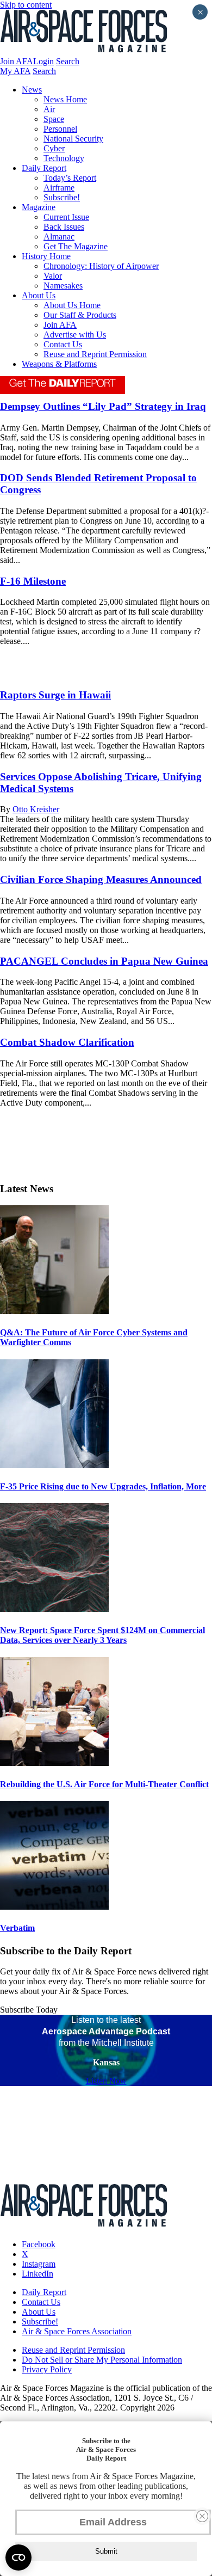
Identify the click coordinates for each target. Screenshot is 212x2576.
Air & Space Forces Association (77, 2331)
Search (68, 61)
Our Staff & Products (80, 315)
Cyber (54, 148)
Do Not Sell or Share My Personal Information (102, 2360)
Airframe (59, 188)
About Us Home (72, 305)
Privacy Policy (47, 2369)
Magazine (39, 207)
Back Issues (64, 227)
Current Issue (66, 217)
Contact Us (63, 344)
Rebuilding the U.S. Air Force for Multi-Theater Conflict (104, 1784)
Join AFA (17, 61)
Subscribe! (62, 197)
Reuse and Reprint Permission (95, 354)
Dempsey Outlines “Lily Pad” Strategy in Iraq (103, 406)
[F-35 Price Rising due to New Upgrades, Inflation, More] (54, 1465)
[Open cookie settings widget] (18, 2557)
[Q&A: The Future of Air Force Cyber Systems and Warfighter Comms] (54, 1311)
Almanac (59, 237)
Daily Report (44, 168)
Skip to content (26, 5)
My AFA (15, 71)
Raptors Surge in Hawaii (55, 695)
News (32, 90)
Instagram (39, 2264)
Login (43, 61)
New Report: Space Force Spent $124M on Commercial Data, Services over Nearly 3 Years (102, 1635)
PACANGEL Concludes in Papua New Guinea (104, 961)
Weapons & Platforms (59, 364)
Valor (53, 276)
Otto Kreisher (36, 809)
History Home (46, 256)
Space (54, 119)
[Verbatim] (54, 1907)
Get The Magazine (76, 246)
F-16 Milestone (33, 581)
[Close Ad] (202, 2516)
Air (49, 109)
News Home (65, 99)
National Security (73, 139)
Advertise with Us (75, 335)
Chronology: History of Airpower (101, 266)
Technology (64, 158)
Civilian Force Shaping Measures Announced (101, 879)
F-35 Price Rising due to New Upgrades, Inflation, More (103, 1486)
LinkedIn (38, 2274)
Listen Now (106, 2081)
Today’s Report (70, 178)
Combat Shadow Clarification (67, 1042)
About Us (39, 295)
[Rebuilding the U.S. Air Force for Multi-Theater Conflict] (54, 1763)
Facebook (39, 2244)
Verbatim (17, 1928)
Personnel (60, 129)
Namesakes (63, 286)
